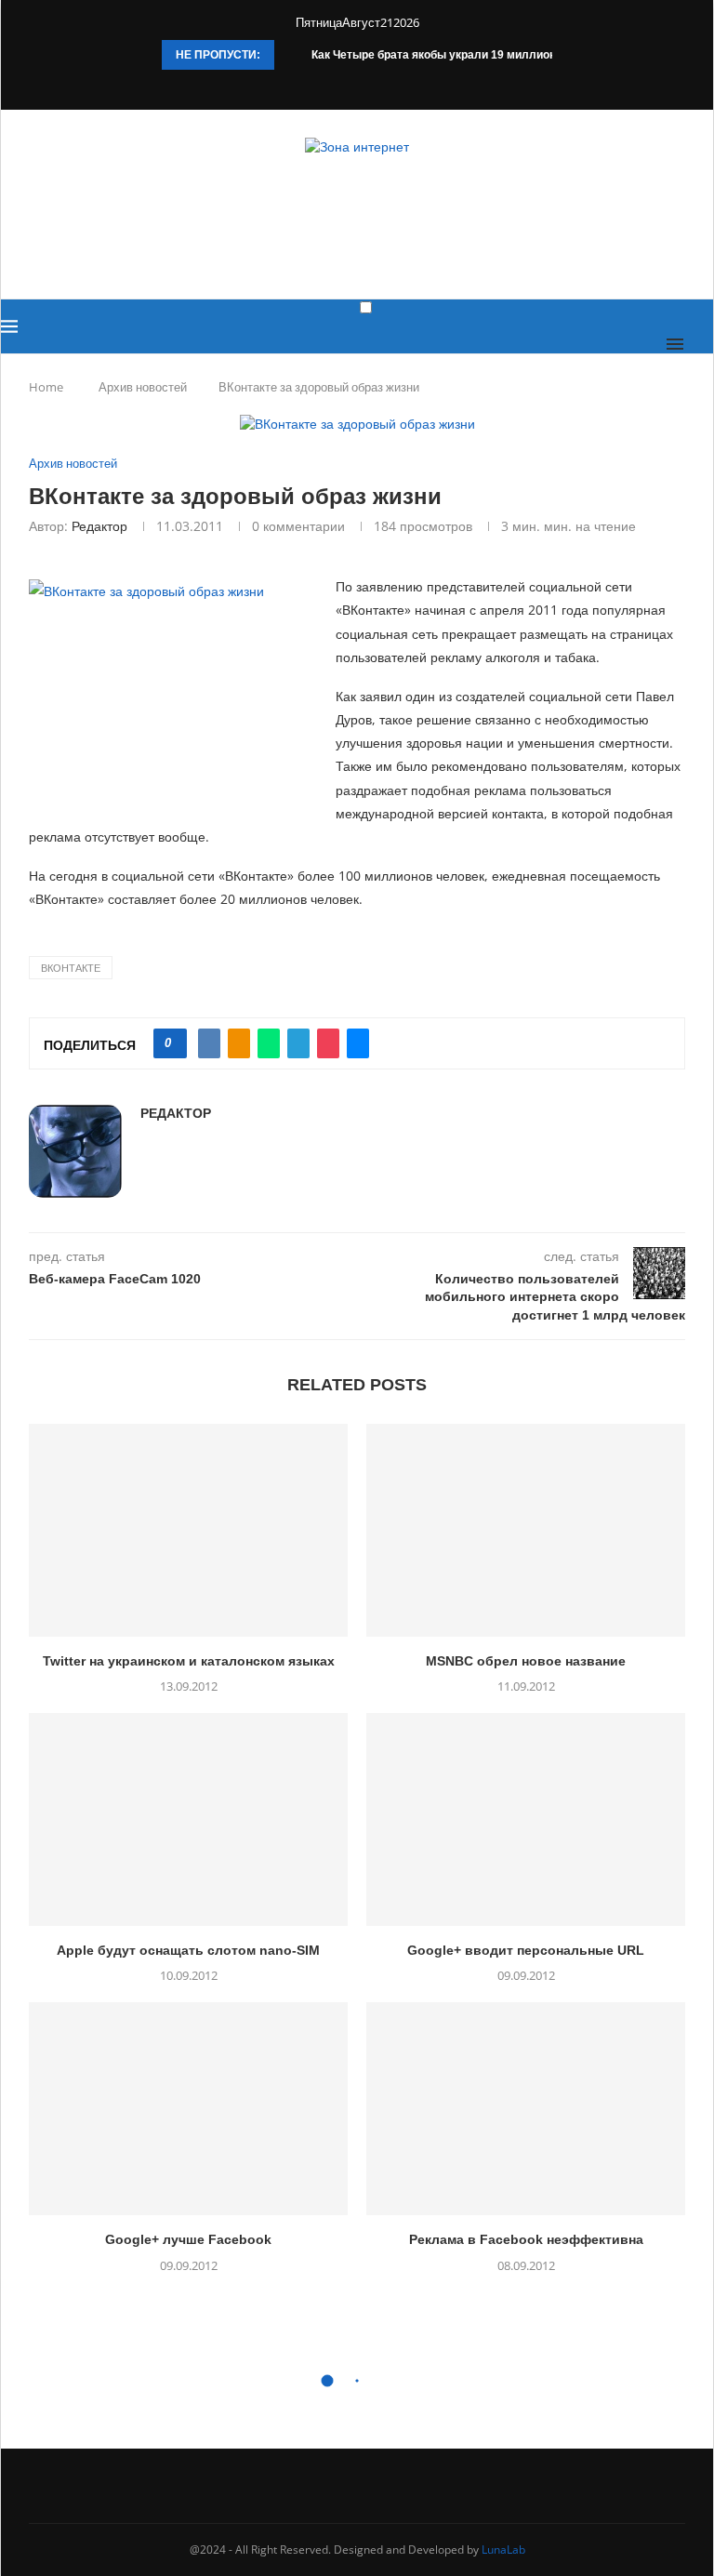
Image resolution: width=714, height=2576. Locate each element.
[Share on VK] (209, 1043)
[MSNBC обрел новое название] (526, 1530)
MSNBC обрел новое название (526, 1661)
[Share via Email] (358, 1043)
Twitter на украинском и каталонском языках (189, 1661)
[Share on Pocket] (328, 1043)
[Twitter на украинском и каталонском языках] (188, 1530)
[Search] (704, 344)
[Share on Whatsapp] (269, 1043)
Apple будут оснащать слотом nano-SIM (188, 1950)
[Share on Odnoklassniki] (239, 1043)
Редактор (99, 526)
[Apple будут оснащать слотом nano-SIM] (188, 1819)
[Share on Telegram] (298, 1043)
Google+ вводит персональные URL (526, 1950)
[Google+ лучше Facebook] (188, 2109)
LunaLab (503, 2549)
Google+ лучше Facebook (188, 2239)
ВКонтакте (71, 968)
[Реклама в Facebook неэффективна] (526, 2109)
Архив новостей (143, 387)
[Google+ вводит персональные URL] (526, 1819)
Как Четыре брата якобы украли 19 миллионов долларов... (473, 55)
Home (46, 387)
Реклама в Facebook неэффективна (526, 2239)
